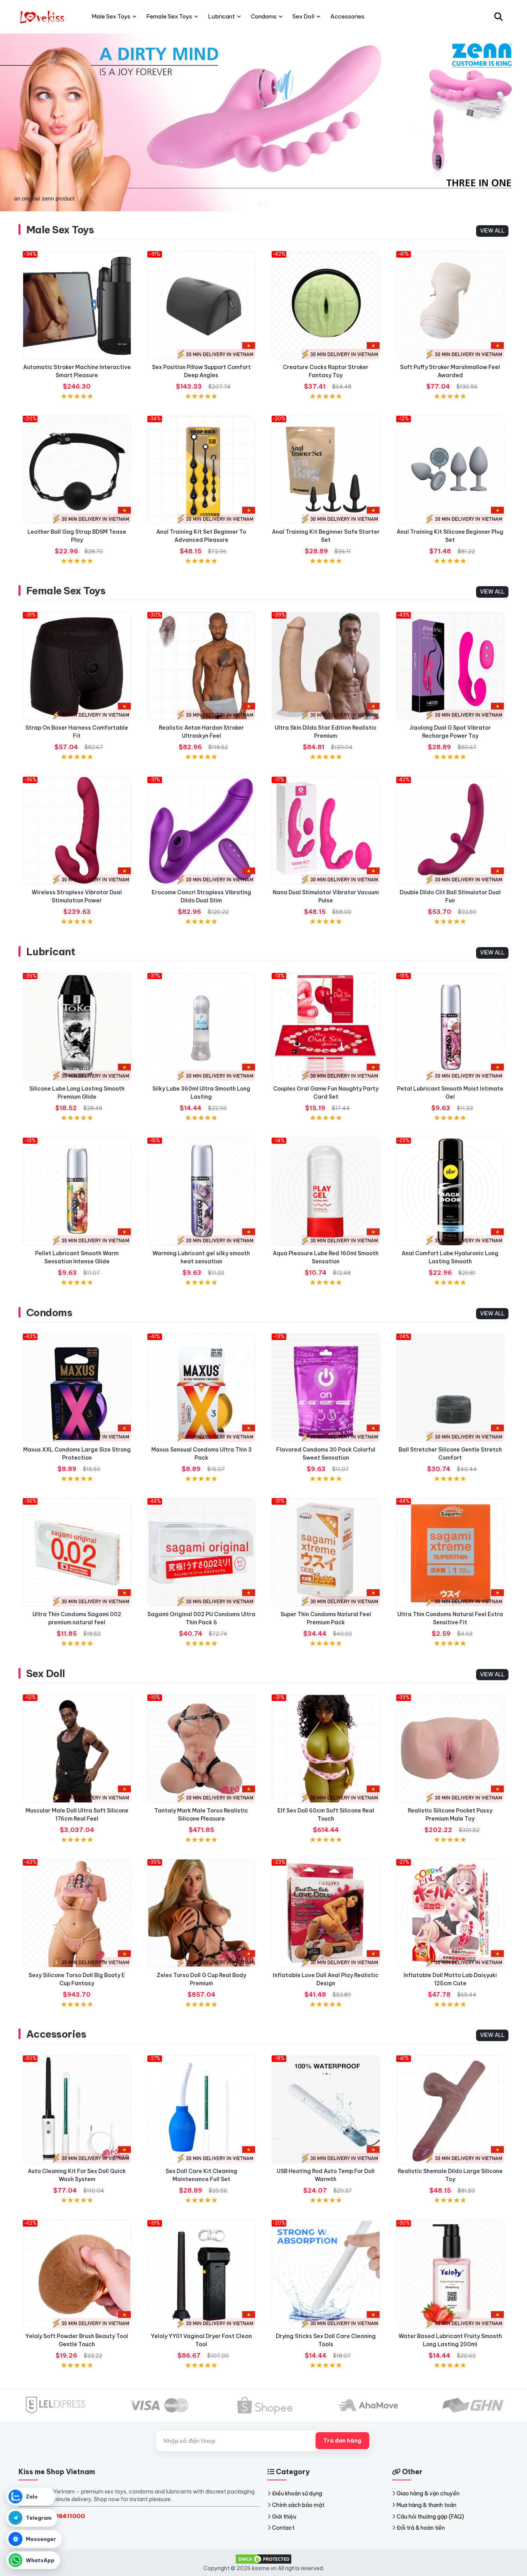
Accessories (56, 2034)
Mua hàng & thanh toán (426, 2505)
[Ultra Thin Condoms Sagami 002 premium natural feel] (77, 1552)
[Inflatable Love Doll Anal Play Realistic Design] (326, 1913)
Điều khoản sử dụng (297, 2493)
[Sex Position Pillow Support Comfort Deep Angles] (202, 305)
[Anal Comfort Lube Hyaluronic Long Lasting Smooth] (450, 1192)
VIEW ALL (492, 231)
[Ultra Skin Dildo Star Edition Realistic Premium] (326, 666)
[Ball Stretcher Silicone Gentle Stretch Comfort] (450, 1388)
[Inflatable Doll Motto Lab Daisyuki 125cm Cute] (450, 1913)
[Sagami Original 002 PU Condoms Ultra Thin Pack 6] (202, 1552)
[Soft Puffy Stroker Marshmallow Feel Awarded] (450, 305)
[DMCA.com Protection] (263, 2558)
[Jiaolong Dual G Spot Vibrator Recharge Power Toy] (450, 666)
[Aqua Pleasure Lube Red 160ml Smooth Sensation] (326, 1192)
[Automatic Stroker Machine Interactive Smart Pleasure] (77, 305)
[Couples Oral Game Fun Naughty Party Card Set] (326, 1027)
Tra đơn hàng (342, 2441)
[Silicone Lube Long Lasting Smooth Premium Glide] (77, 1027)
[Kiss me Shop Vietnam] (43, 17)
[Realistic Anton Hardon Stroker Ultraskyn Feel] (202, 666)
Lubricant (51, 952)
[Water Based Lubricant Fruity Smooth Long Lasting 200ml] (450, 2274)
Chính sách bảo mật (298, 2505)
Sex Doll (46, 1673)
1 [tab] (260, 204)
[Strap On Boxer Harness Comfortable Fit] (77, 666)
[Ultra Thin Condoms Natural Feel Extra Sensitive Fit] (450, 1552)
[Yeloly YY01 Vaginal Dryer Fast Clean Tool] (202, 2274)
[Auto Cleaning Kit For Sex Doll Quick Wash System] (77, 2110)
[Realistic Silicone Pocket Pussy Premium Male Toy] (450, 1749)
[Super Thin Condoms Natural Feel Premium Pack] (326, 1552)
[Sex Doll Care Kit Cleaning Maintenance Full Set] (202, 2110)
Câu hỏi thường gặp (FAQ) (430, 2517)
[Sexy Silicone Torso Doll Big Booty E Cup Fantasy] (77, 1913)
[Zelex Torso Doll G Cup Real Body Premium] (202, 1913)
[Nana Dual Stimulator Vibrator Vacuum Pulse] (326, 831)
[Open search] (498, 17)
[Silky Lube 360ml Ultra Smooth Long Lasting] (202, 1027)
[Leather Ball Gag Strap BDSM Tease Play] (77, 470)
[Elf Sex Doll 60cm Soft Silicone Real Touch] (326, 1749)
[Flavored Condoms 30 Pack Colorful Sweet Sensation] (326, 1388)
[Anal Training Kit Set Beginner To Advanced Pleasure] (202, 470)
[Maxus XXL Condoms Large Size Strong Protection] (77, 1388)
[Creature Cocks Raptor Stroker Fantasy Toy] (326, 305)
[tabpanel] (263, 122)
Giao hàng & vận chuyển (428, 2493)
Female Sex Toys (66, 591)
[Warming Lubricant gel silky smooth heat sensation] (202, 1192)
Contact (283, 2528)
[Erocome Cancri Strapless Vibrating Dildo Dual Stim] (202, 831)
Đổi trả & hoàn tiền (421, 2528)
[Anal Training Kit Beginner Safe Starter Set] (326, 470)
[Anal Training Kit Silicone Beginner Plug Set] (450, 470)
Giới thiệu (284, 2517)
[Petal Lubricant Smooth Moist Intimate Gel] (450, 1027)
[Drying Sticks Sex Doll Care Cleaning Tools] (326, 2274)
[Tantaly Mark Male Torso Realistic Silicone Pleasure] (202, 1749)
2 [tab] (267, 204)
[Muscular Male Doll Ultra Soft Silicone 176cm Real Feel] (77, 1749)
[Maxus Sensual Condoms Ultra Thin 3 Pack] (202, 1388)
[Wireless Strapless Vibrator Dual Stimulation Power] (77, 831)
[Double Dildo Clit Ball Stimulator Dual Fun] (450, 831)
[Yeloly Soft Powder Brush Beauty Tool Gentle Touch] (77, 2274)
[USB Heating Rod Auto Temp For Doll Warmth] (326, 2110)
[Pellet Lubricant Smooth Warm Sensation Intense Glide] (77, 1192)
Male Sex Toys (60, 230)
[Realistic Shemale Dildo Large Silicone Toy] (450, 2110)
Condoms (49, 1312)
